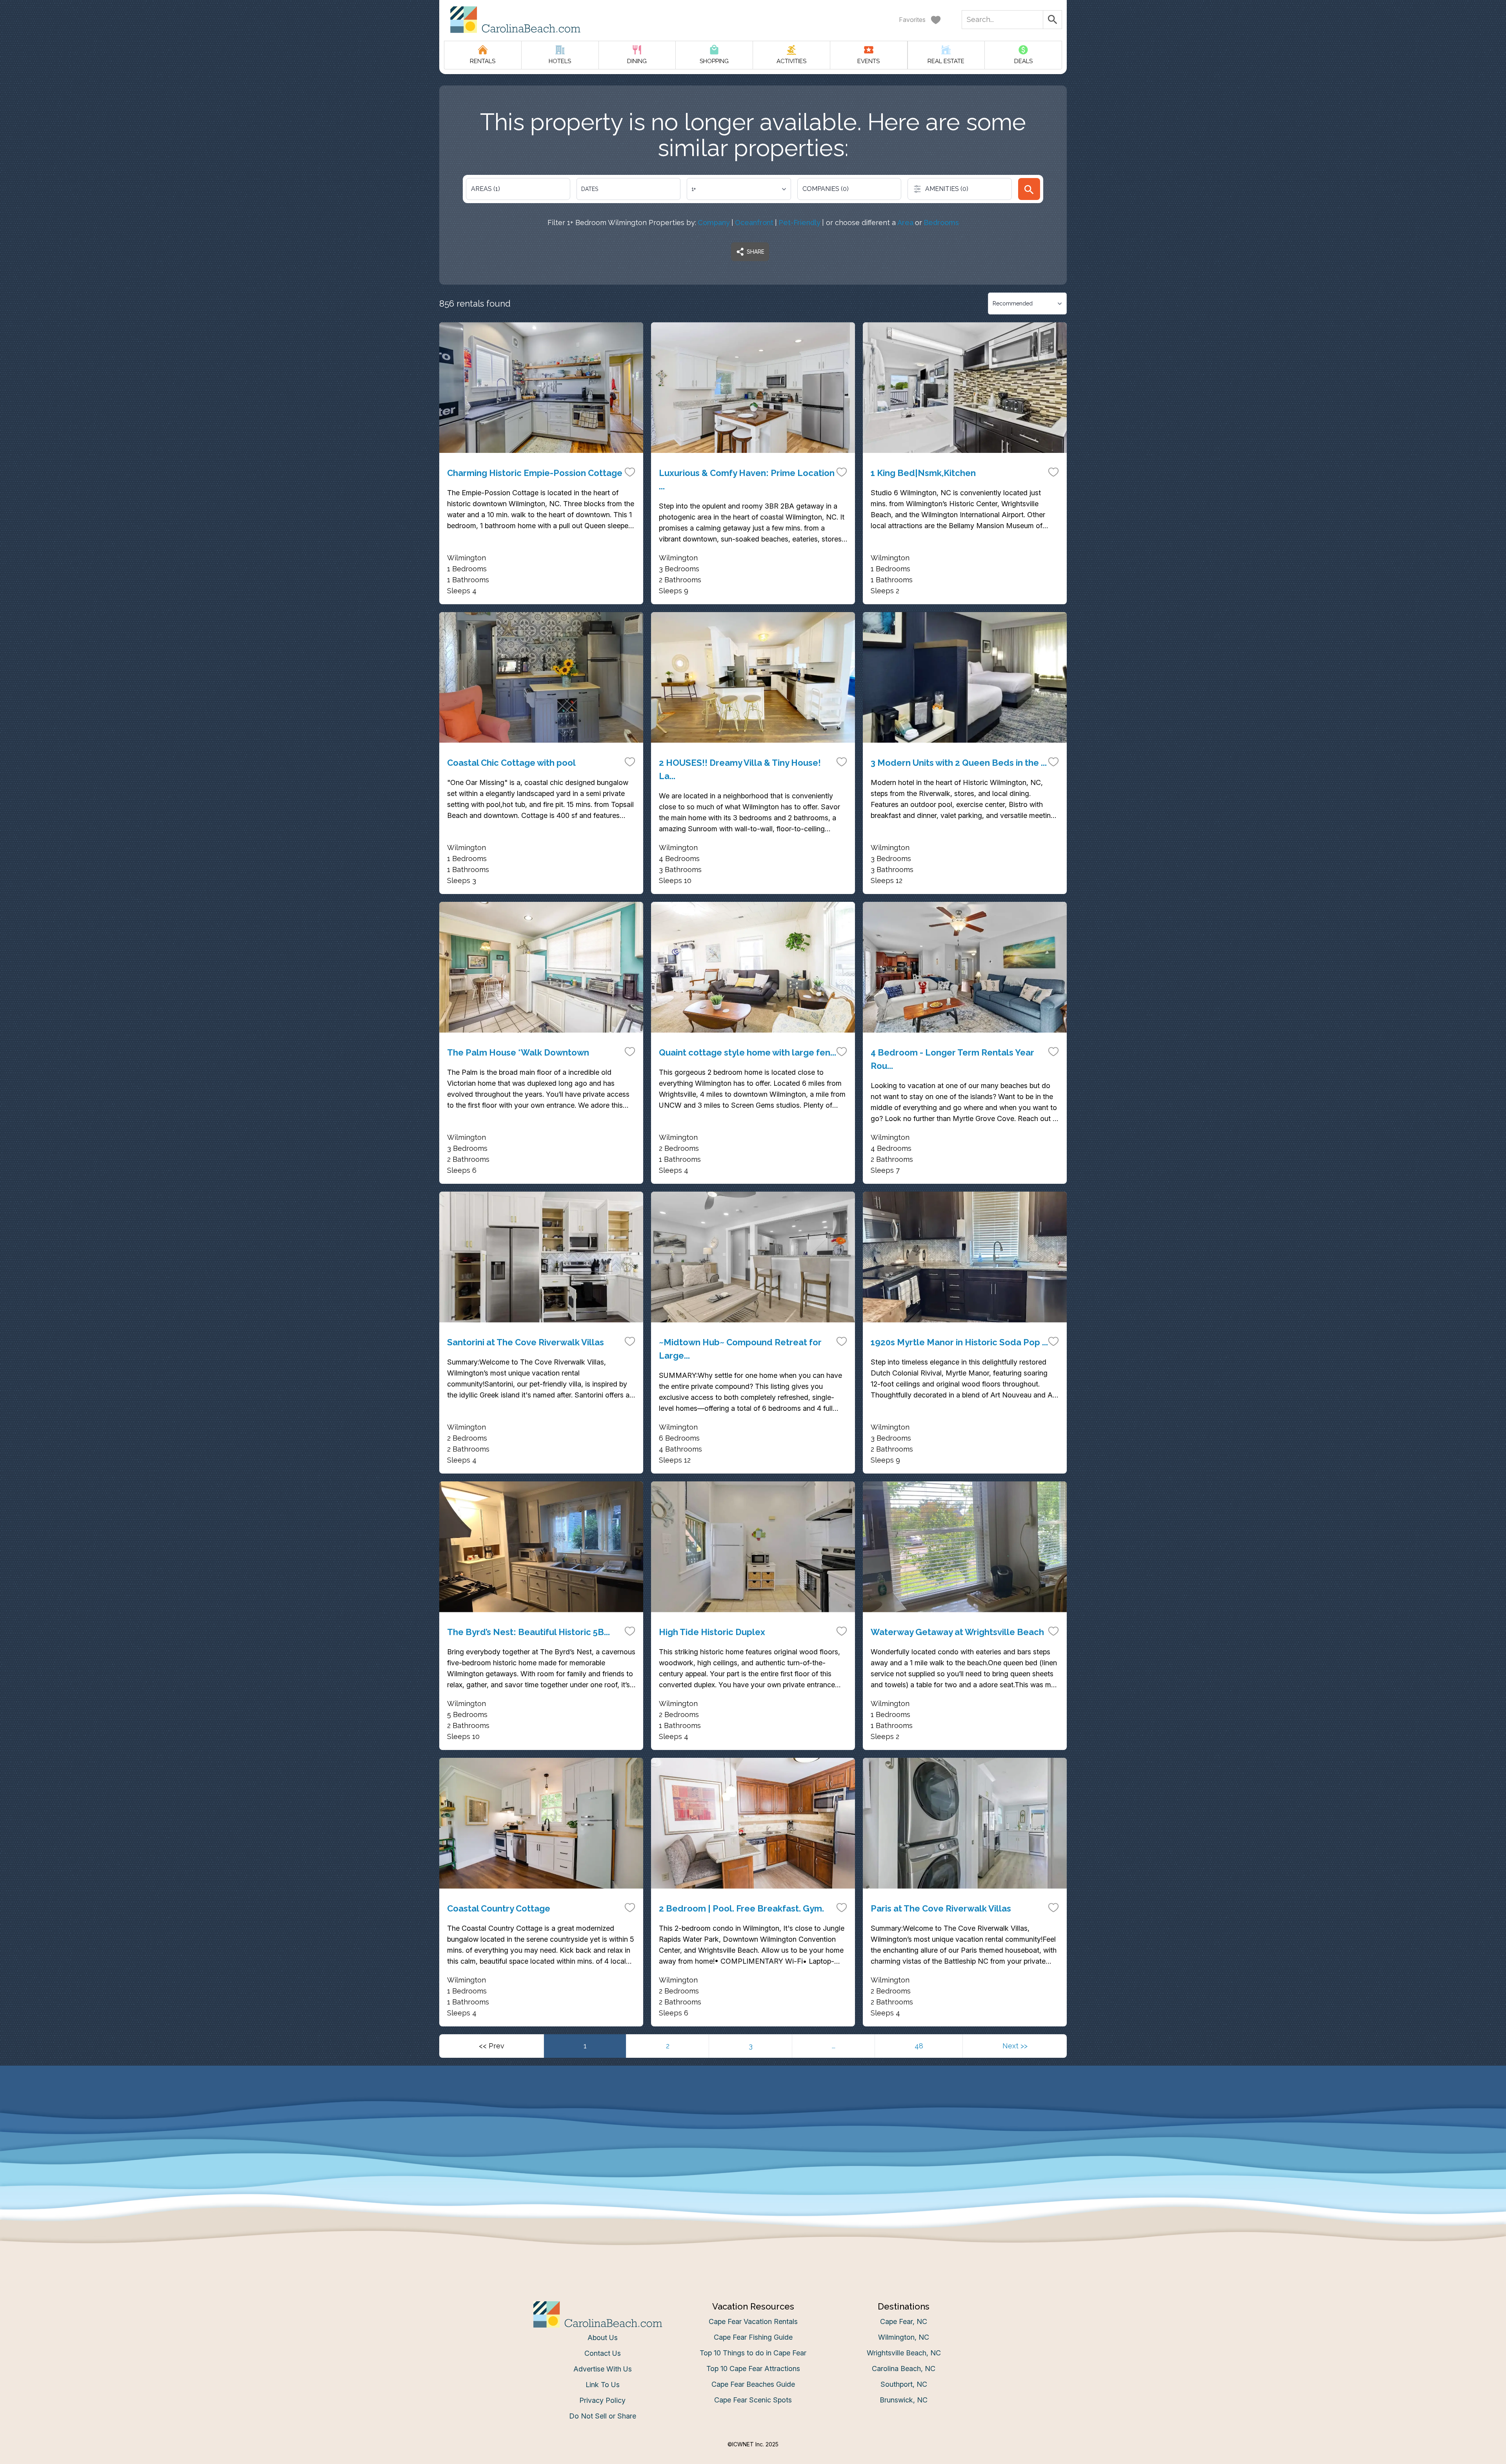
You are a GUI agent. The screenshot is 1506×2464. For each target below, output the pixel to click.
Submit (753, 1354)
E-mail (676, 1310)
